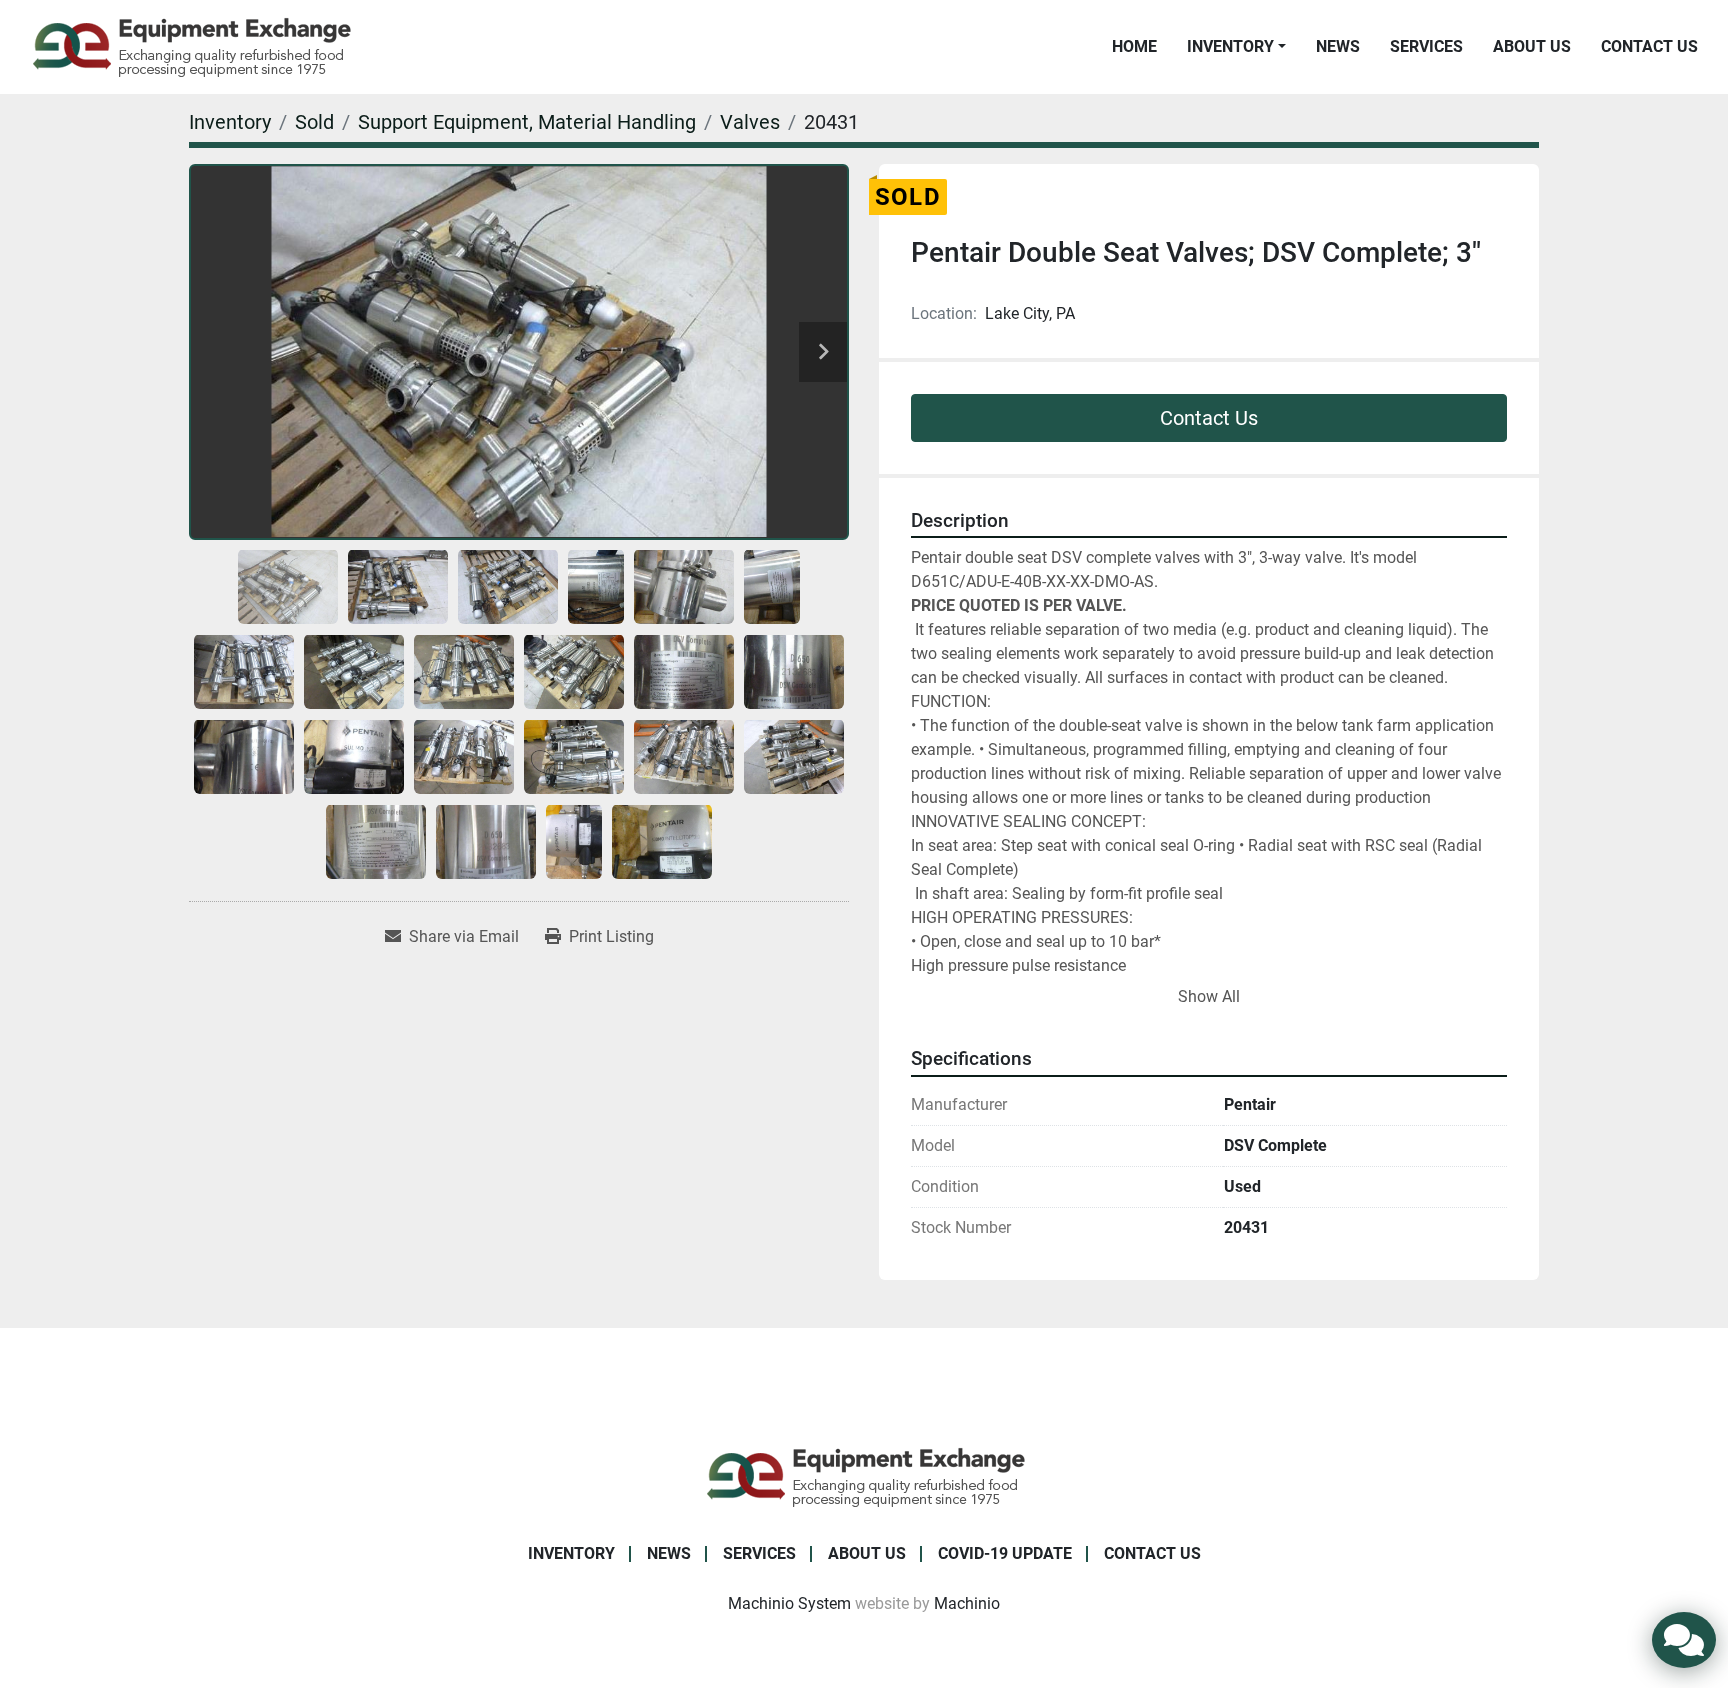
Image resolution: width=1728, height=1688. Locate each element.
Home (1134, 46)
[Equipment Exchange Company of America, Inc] (864, 1475)
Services (1426, 46)
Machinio (967, 1603)
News (1338, 46)
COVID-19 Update (1005, 1553)
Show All (1209, 996)
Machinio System (789, 1603)
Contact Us (1649, 46)
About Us (1532, 46)
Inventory (1230, 46)
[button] (1236, 47)
